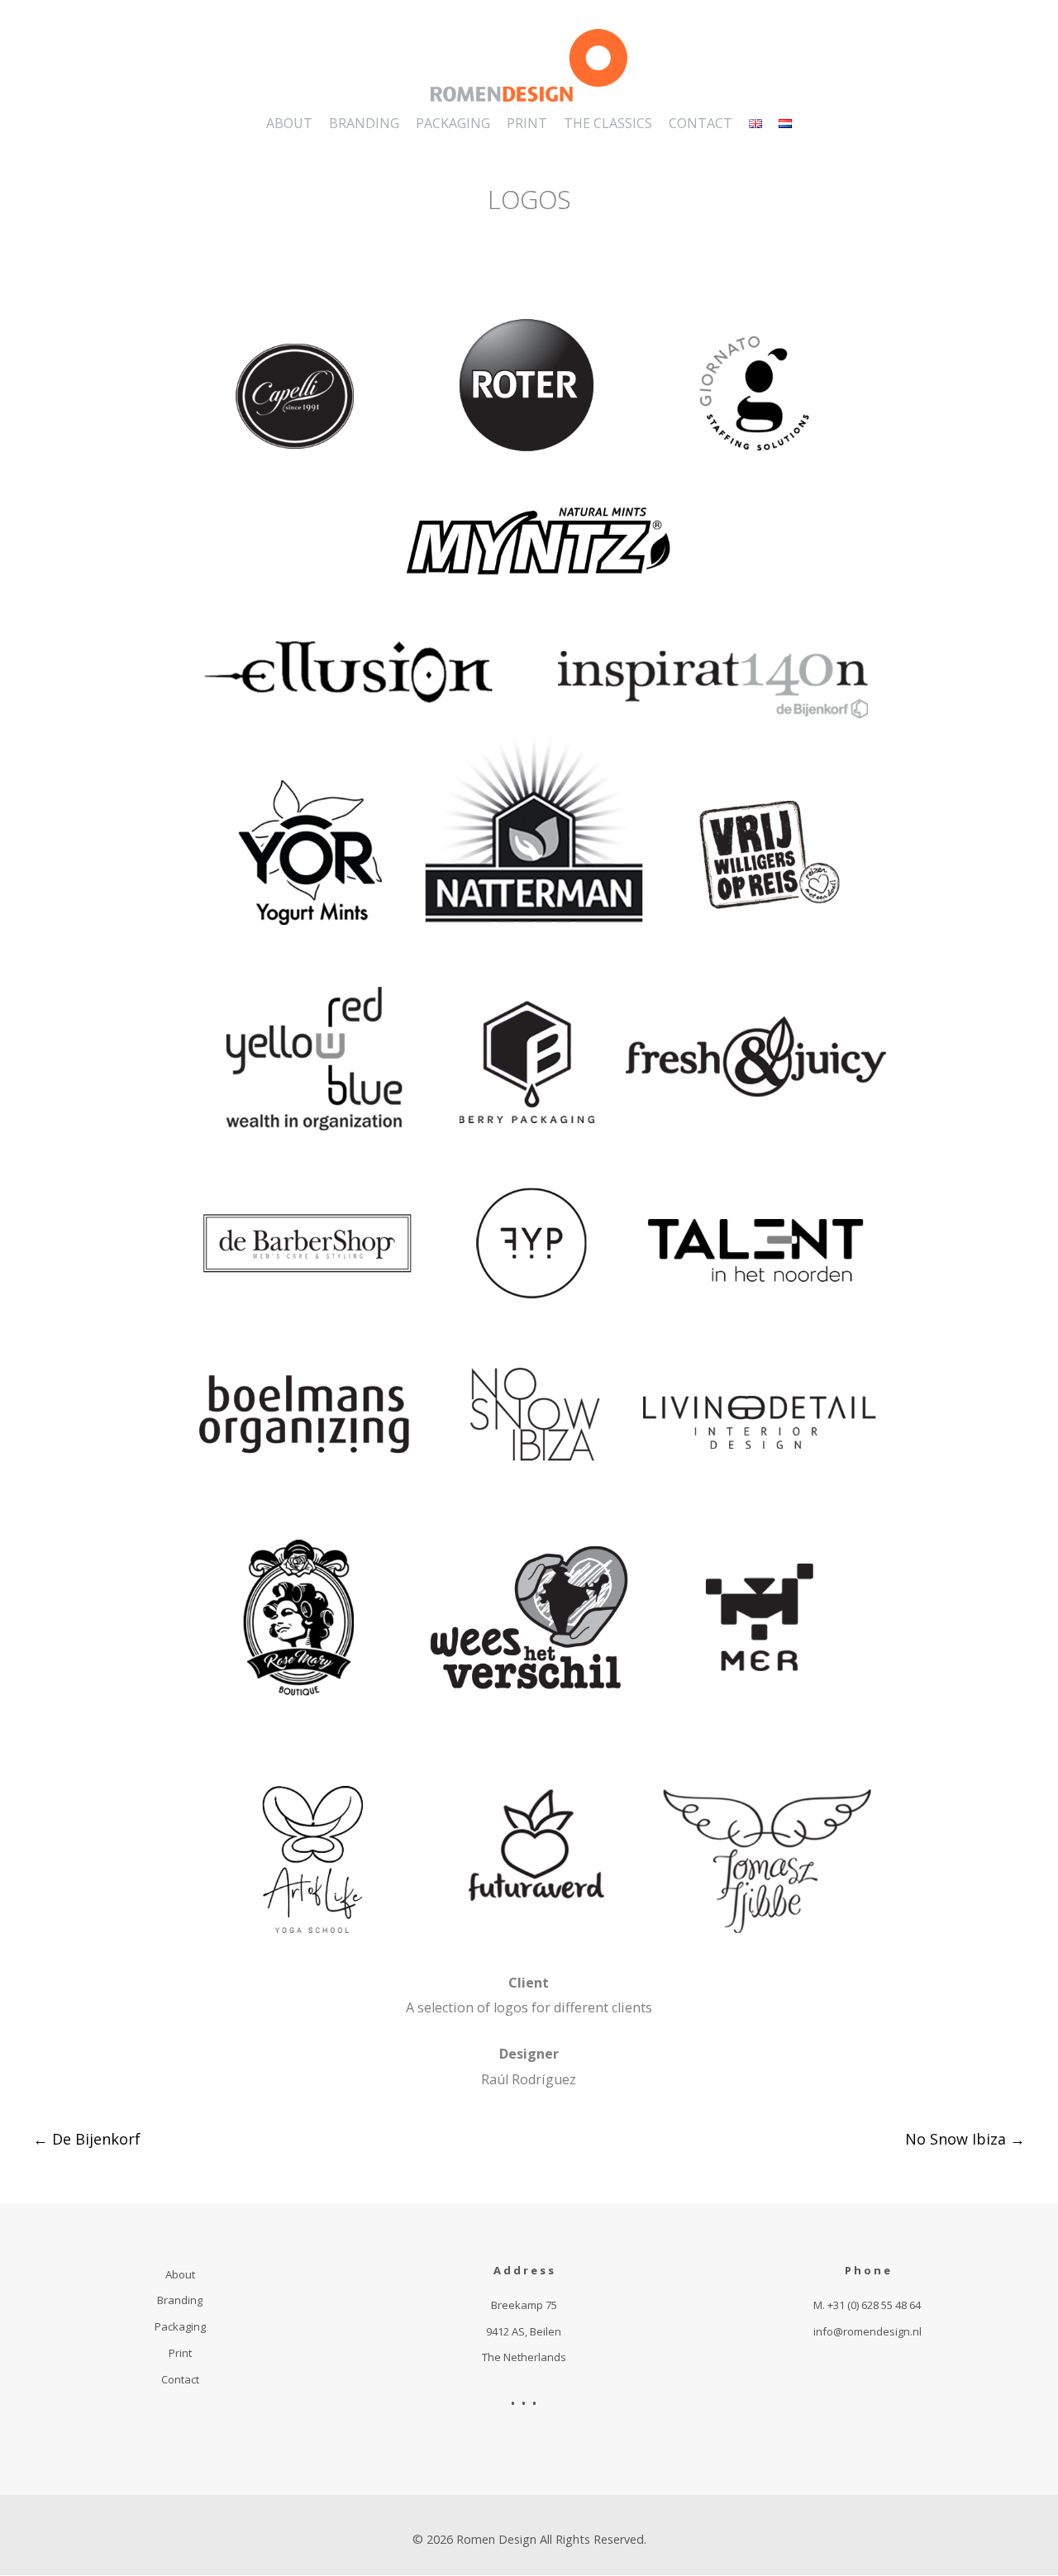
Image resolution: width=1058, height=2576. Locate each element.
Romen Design (496, 2539)
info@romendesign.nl (867, 2331)
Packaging (180, 2326)
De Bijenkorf (87, 2139)
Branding (180, 2300)
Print (180, 2353)
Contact (180, 2379)
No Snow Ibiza (965, 2139)
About (180, 2274)
